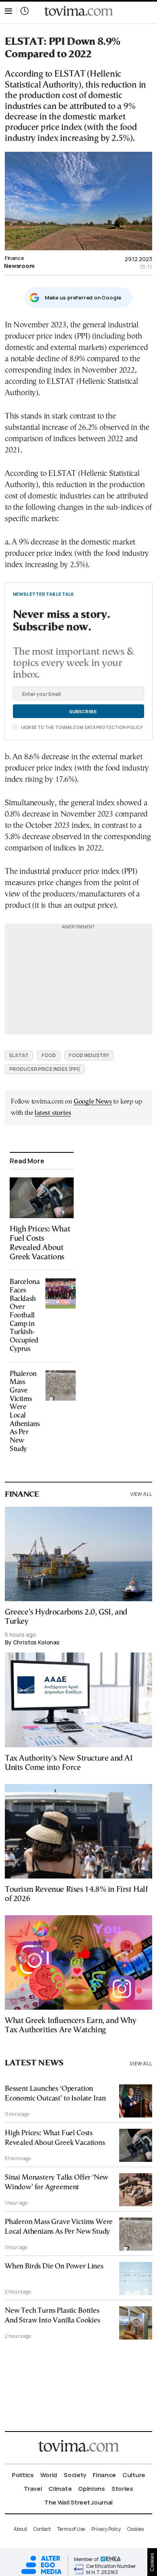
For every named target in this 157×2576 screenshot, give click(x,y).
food (49, 1055)
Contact (42, 2529)
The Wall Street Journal (78, 2502)
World (49, 2475)
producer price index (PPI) (45, 1069)
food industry (89, 1055)
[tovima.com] (78, 11)
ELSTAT (19, 1055)
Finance (14, 258)
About (20, 2529)
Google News (93, 1102)
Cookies (135, 2529)
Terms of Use (71, 2529)
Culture (134, 2475)
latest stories (53, 1113)
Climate (60, 2489)
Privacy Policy (106, 2529)
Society (75, 2475)
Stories (122, 2489)
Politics (23, 2475)
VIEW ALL (141, 1494)
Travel (33, 2489)
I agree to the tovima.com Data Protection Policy (81, 727)
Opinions (92, 2489)
